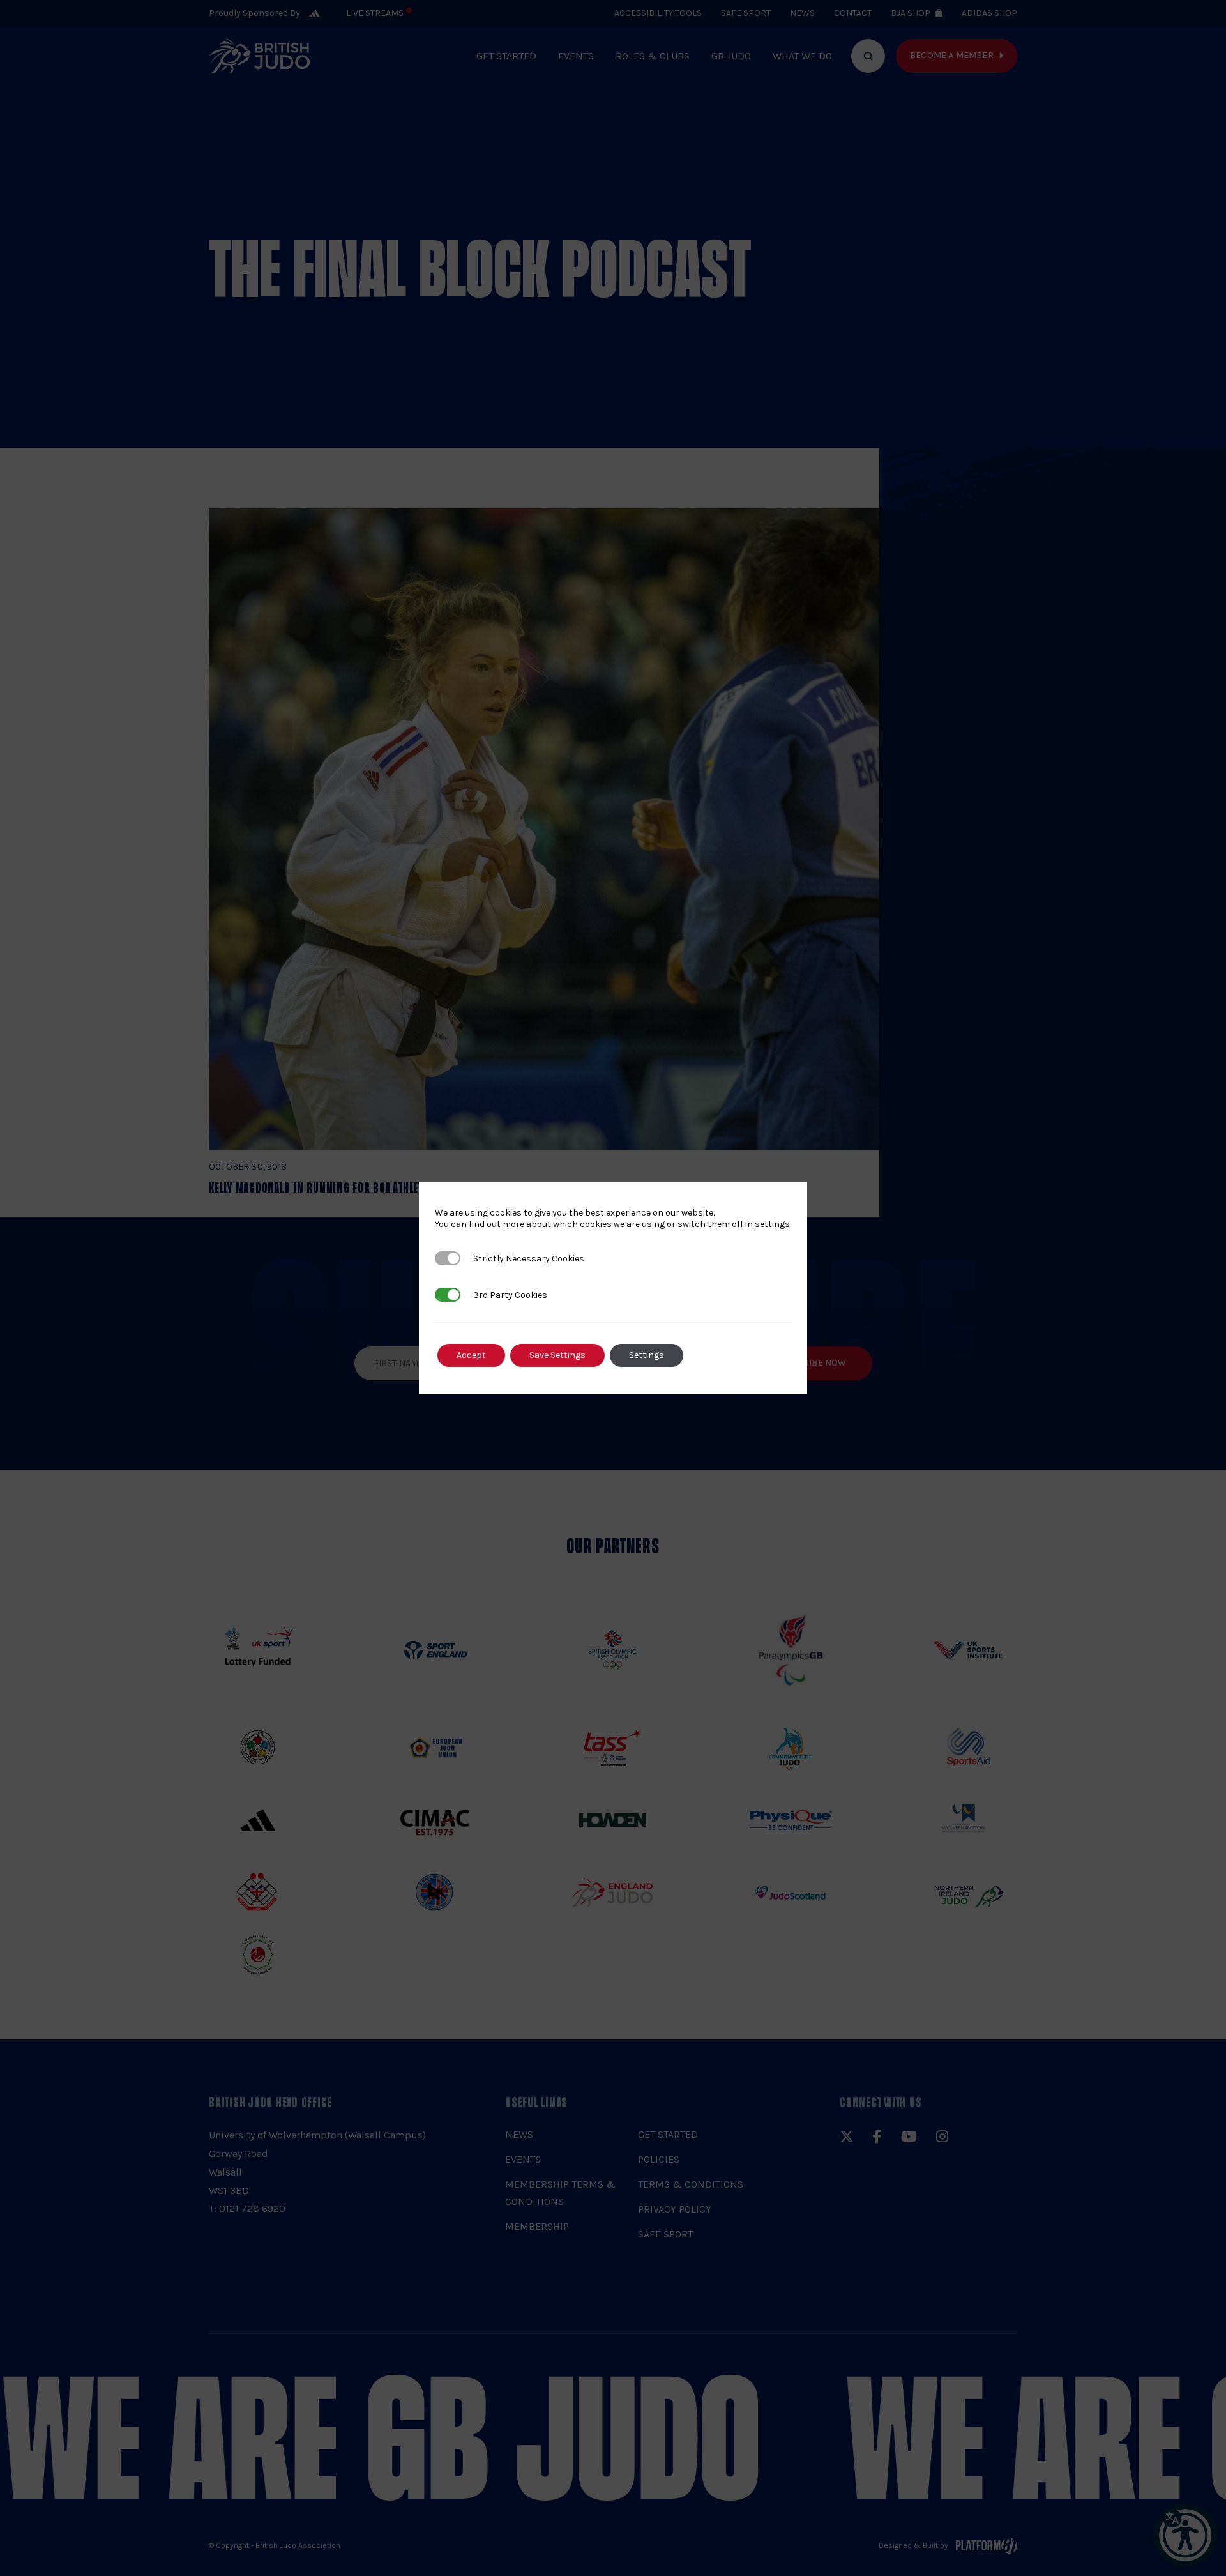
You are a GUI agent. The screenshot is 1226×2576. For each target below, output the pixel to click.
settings (772, 1224)
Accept (471, 1355)
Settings (647, 1355)
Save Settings (557, 1355)
